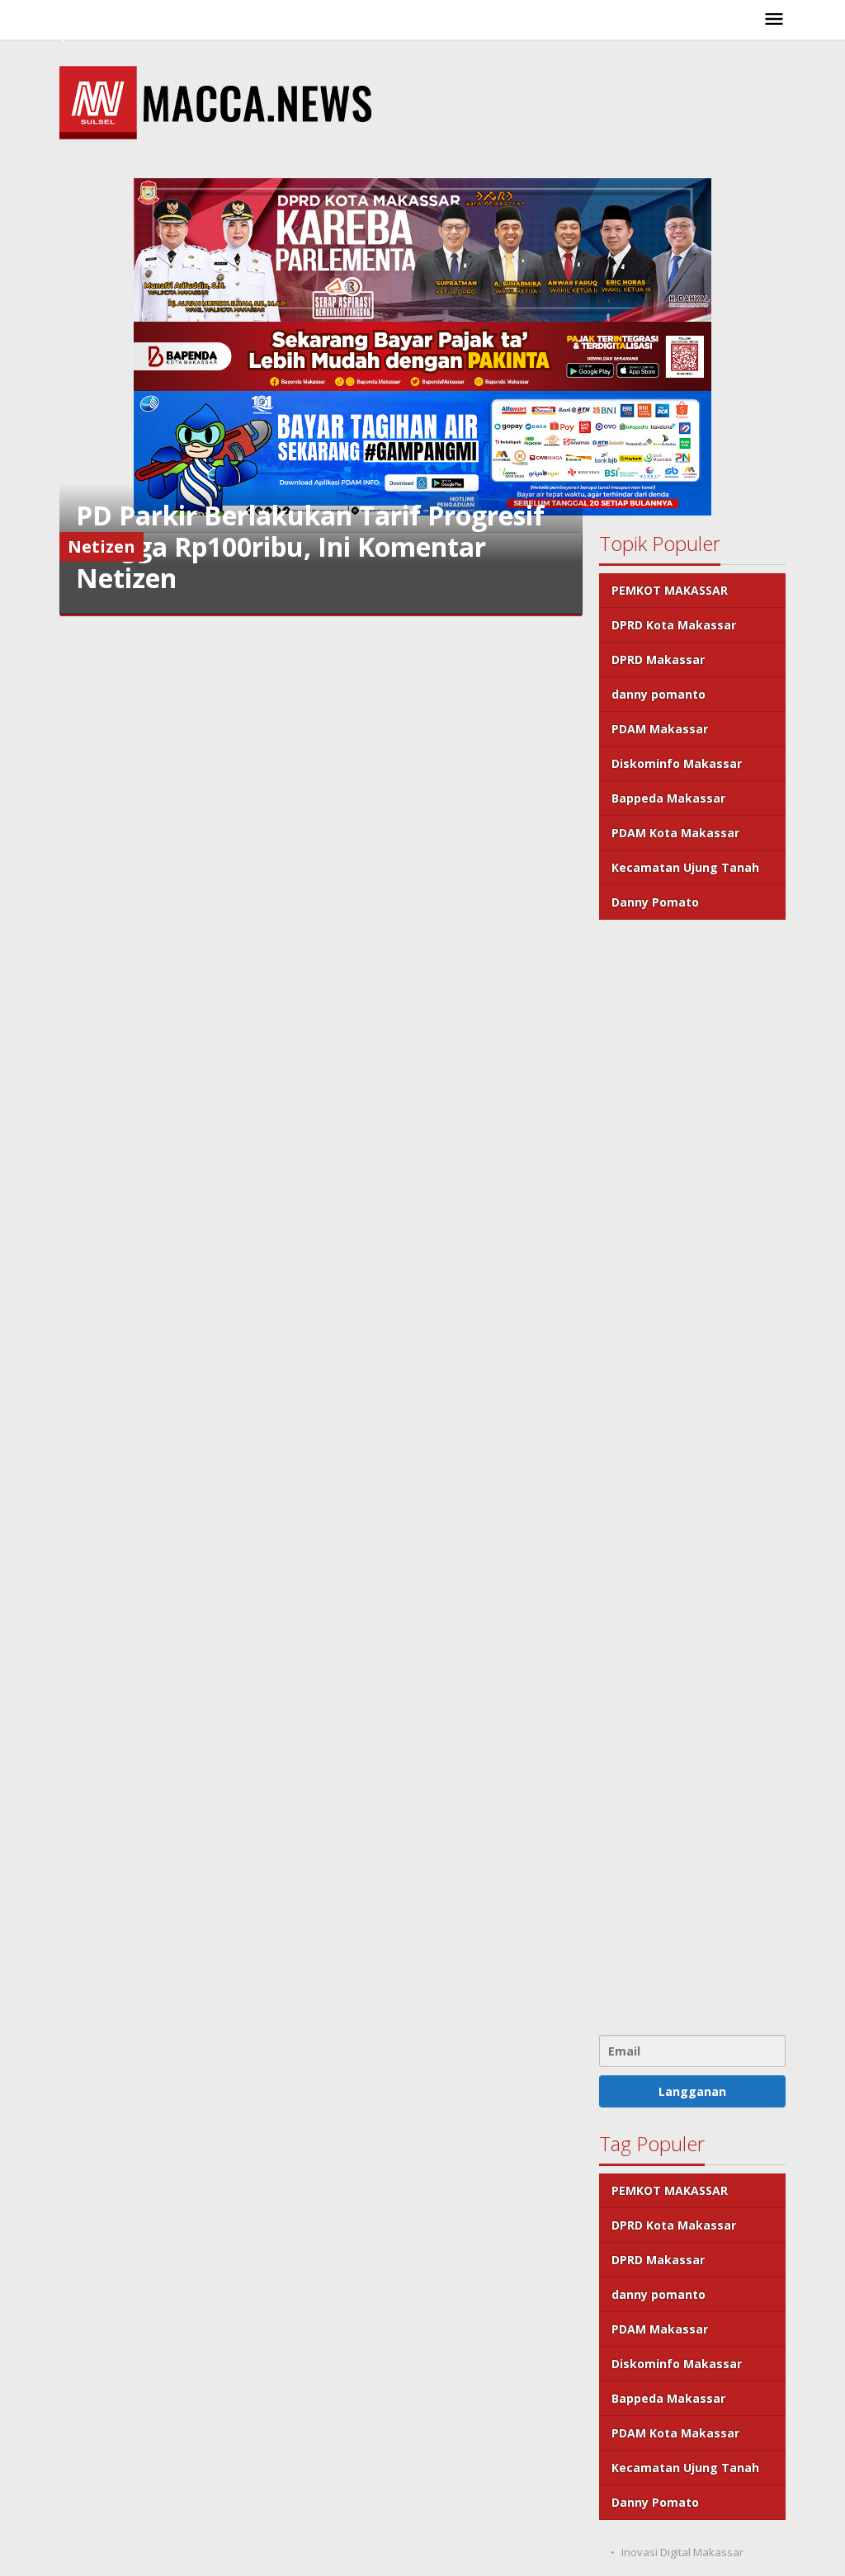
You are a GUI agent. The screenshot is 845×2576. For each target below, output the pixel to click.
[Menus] (774, 20)
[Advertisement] (692, 1475)
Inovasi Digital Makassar (682, 2552)
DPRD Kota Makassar (674, 625)
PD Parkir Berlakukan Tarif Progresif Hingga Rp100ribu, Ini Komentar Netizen (310, 546)
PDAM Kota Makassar (675, 833)
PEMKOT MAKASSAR (670, 590)
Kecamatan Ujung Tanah (685, 867)
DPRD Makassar (658, 659)
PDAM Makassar (660, 729)
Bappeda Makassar (668, 798)
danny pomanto (659, 694)
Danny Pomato (655, 902)
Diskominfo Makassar (677, 763)
